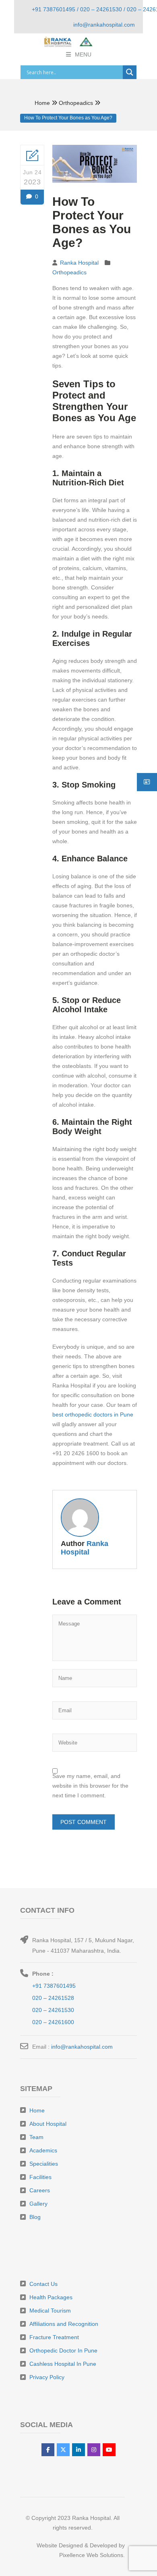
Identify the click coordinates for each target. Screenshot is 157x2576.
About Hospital (48, 2124)
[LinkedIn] (78, 2450)
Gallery (38, 2204)
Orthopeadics (76, 103)
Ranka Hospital (79, 263)
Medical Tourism (50, 2311)
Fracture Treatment (54, 2337)
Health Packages (51, 2297)
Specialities (44, 2164)
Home (42, 103)
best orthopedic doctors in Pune (93, 1414)
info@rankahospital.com (82, 2047)
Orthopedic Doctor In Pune (63, 2350)
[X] (63, 2450)
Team (36, 2137)
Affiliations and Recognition (64, 2324)
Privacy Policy (47, 2377)
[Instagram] (94, 2450)
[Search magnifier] (130, 72)
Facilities (40, 2177)
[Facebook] (48, 2450)
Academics (43, 2150)
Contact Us (43, 2284)
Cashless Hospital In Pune (63, 2364)
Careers (40, 2190)
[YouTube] (109, 2450)
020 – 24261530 (53, 2010)
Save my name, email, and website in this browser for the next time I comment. (90, 1786)
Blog (35, 2217)
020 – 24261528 (53, 1998)
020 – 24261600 (53, 2022)
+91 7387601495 (54, 1986)
